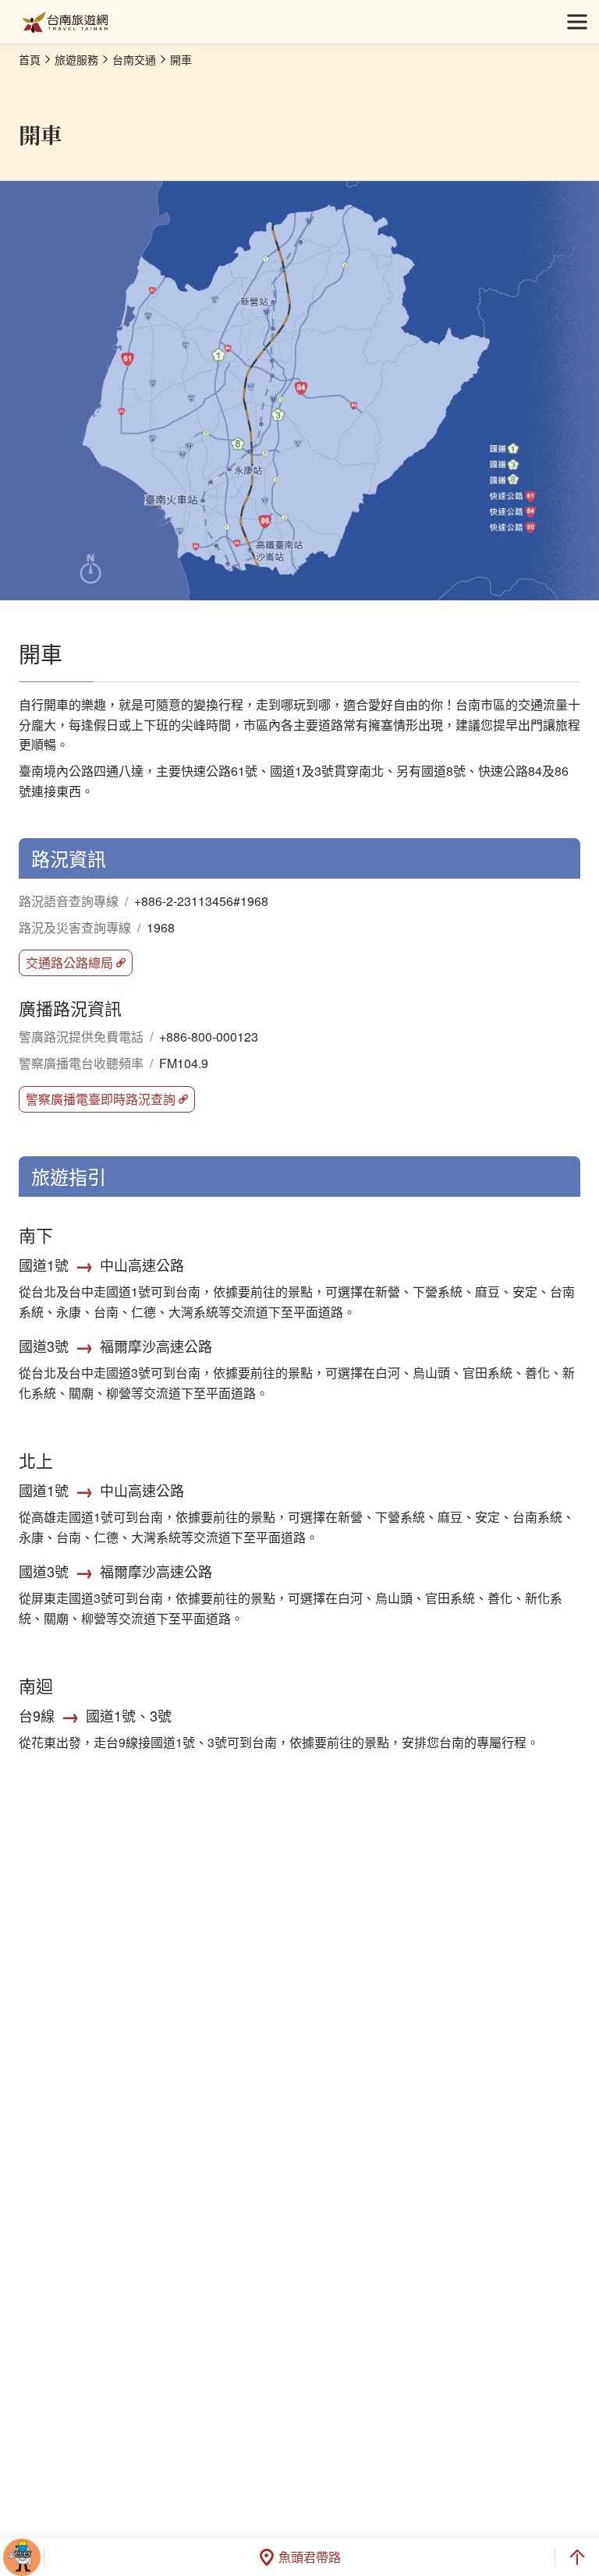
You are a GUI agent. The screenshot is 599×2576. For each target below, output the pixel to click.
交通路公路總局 (69, 962)
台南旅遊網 (65, 22)
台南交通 (134, 59)
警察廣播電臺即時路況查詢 (101, 1099)
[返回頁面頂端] (577, 2557)
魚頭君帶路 (310, 2557)
